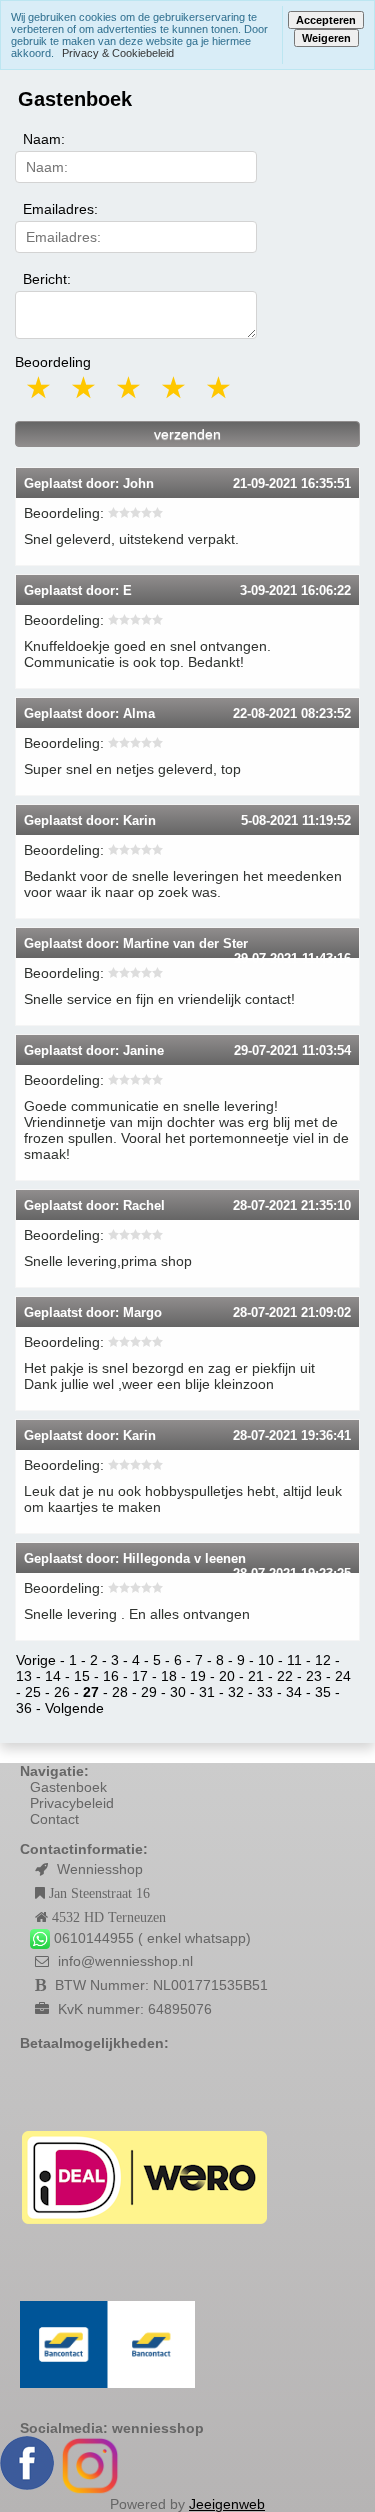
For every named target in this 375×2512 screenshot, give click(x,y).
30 (178, 1692)
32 (236, 1692)
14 (53, 1676)
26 (62, 1692)
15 (82, 1676)
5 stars (220, 387)
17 (140, 1676)
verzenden (187, 434)
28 (120, 1692)
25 (33, 1692)
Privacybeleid (72, 1803)
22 (285, 1676)
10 (266, 1660)
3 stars (130, 387)
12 (323, 1660)
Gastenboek (68, 1787)
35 (323, 1692)
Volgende (74, 1708)
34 (294, 1692)
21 (256, 1676)
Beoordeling (53, 362)
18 (169, 1676)
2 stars (85, 387)
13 (24, 1676)
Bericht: (47, 279)
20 (227, 1676)
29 (149, 1692)
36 (24, 1708)
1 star (40, 387)
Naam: (44, 139)
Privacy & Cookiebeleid (118, 53)
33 (265, 1692)
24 (343, 1676)
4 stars (175, 387)
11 (294, 1660)
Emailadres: (60, 209)
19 (198, 1676)
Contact (54, 1819)
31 (207, 1692)
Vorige (36, 1660)
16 (111, 1676)
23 (314, 1676)
